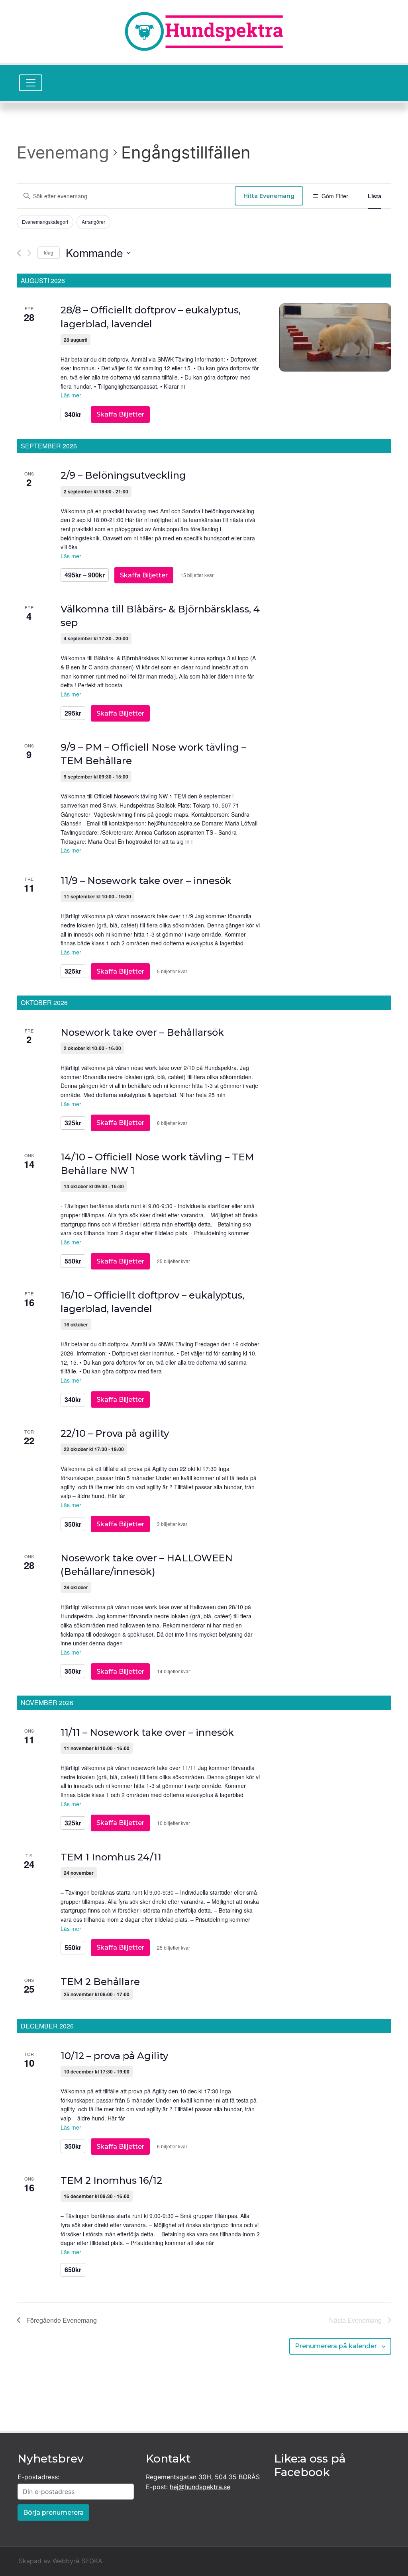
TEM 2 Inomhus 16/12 (111, 2180)
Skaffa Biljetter (120, 414)
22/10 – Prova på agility (115, 1433)
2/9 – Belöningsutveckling (123, 475)
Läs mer (71, 395)
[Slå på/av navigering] (31, 83)
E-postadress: (38, 2477)
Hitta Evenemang (269, 196)
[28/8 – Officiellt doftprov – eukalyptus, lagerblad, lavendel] (335, 337)
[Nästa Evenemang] (29, 253)
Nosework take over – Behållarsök (142, 1032)
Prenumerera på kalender (336, 2346)
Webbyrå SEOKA (77, 2561)
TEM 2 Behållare (100, 1982)
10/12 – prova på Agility (114, 2056)
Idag (49, 252)
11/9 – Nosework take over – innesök (146, 881)
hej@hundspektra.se (200, 2487)
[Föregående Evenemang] (19, 253)
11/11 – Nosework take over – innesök (147, 1732)
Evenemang (63, 152)
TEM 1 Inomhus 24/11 (111, 1857)
